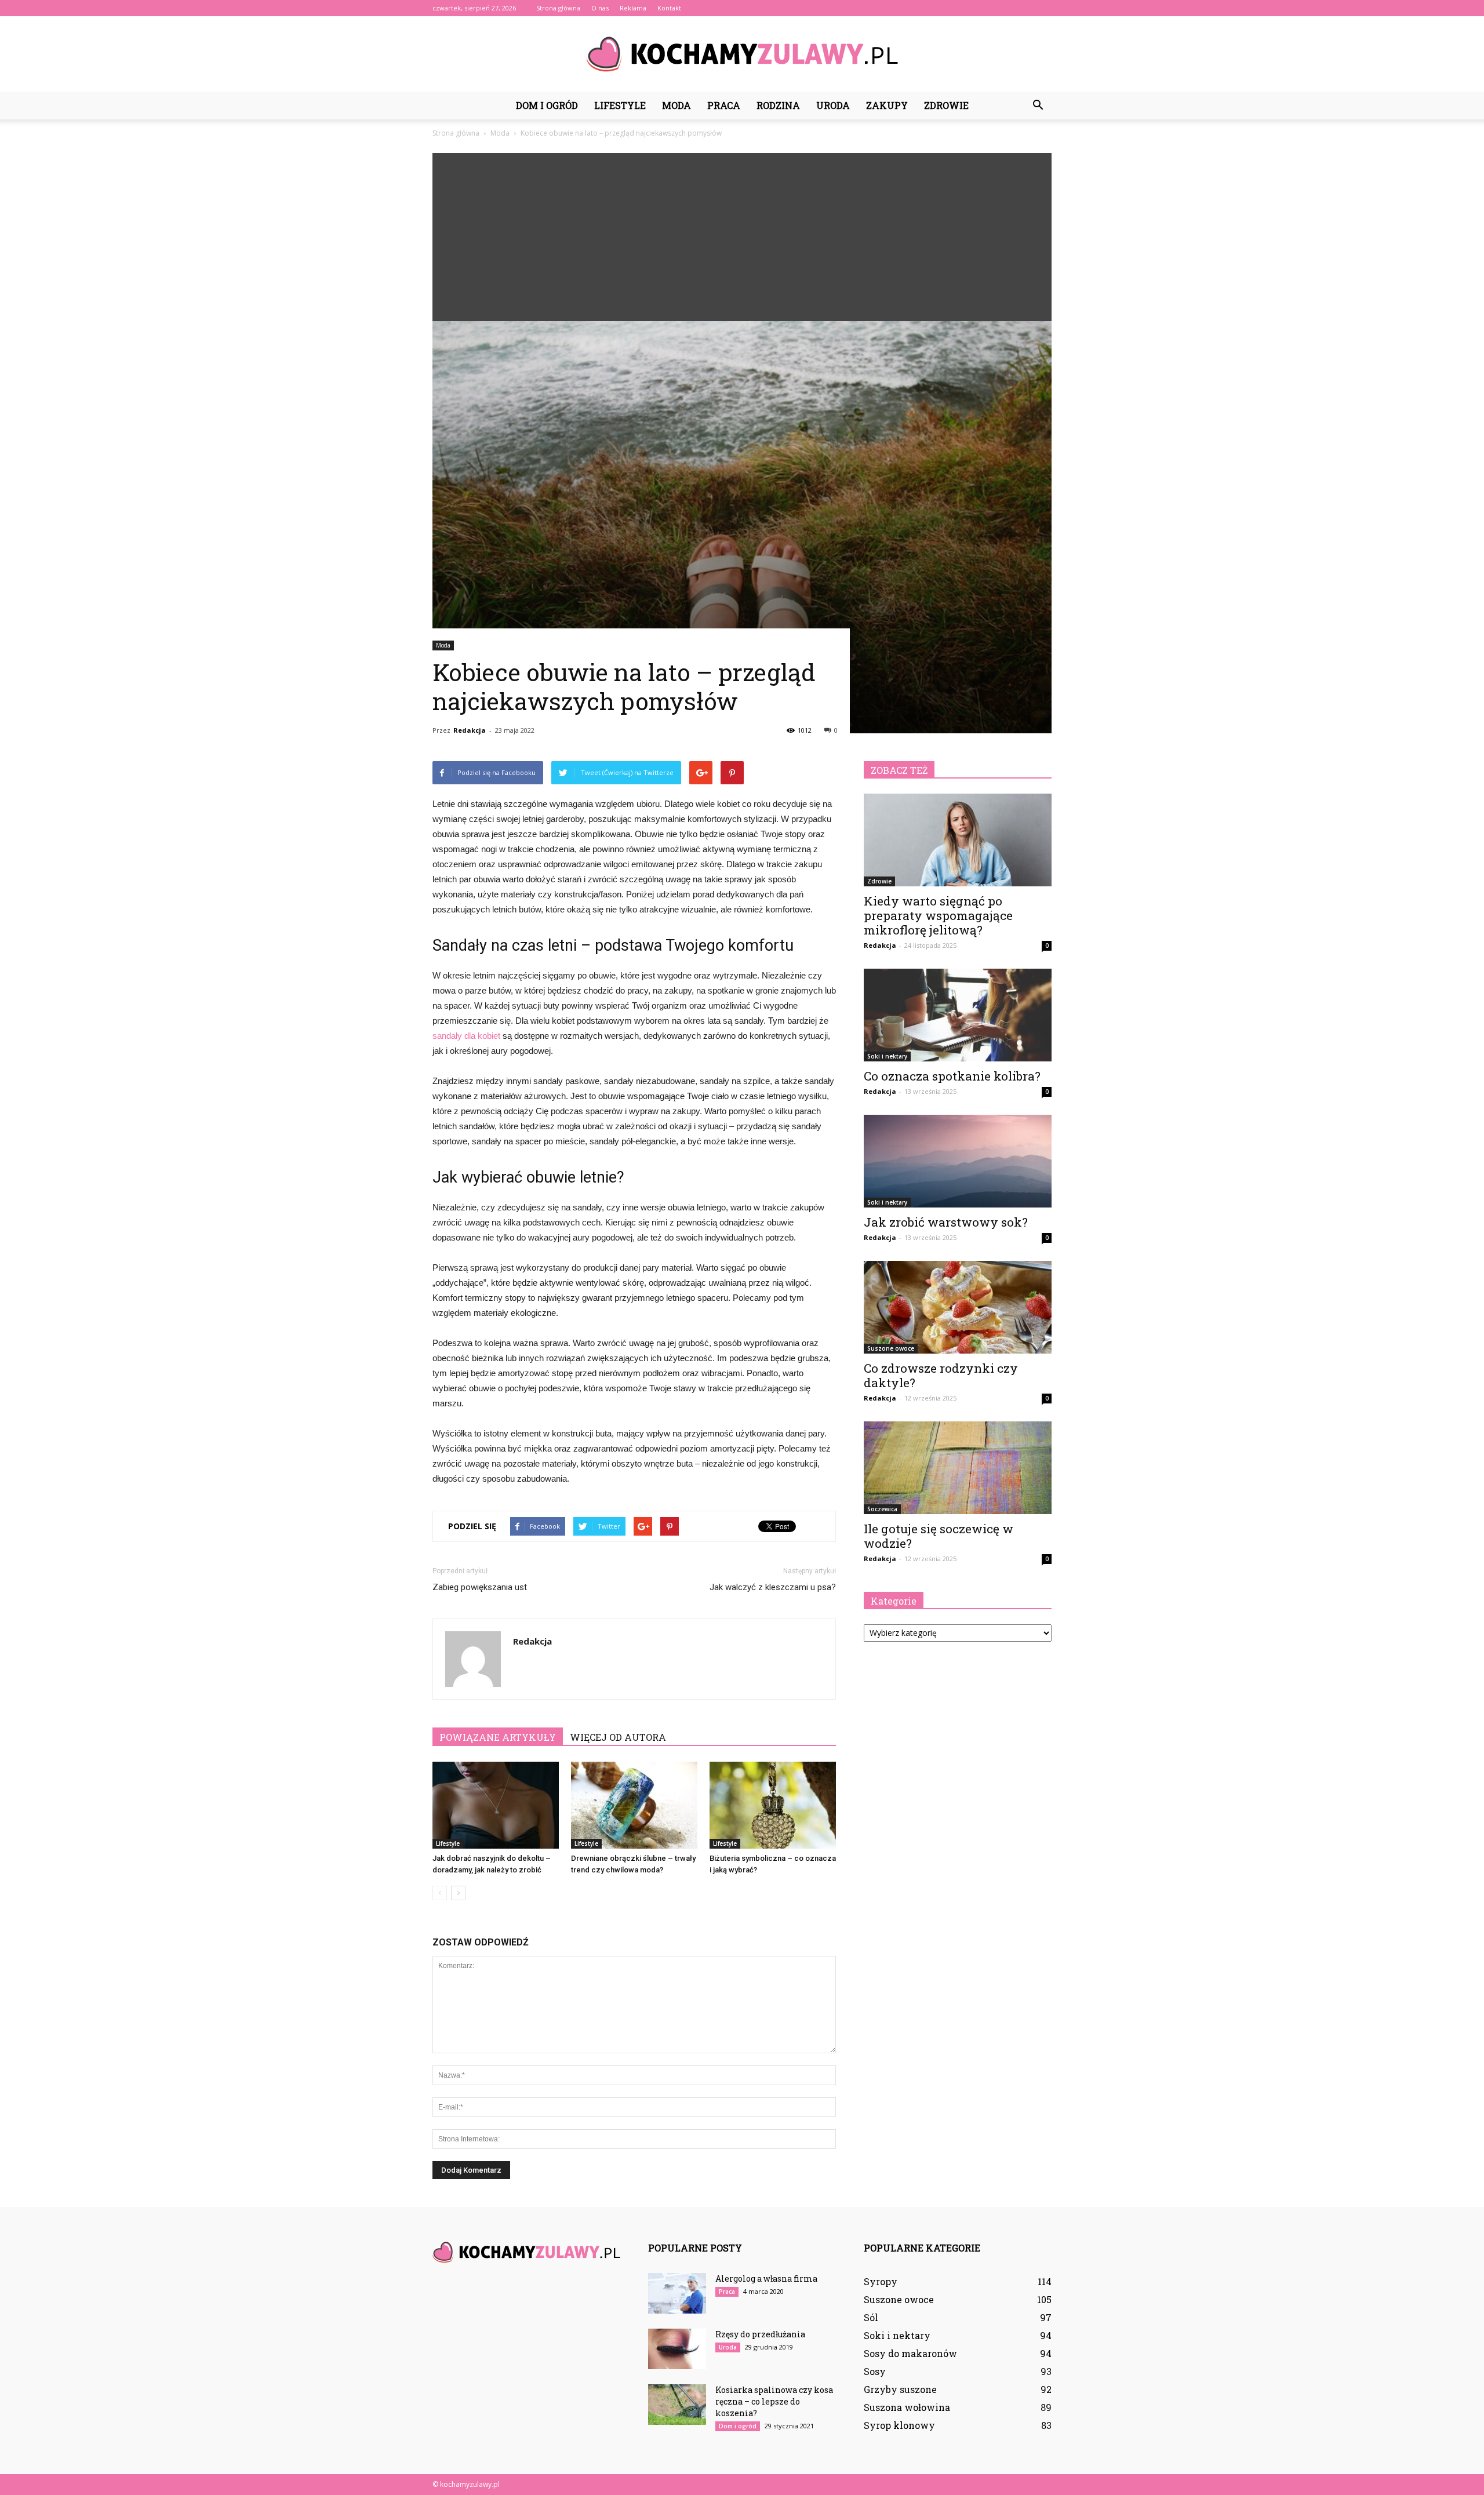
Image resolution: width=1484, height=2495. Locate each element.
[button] (1038, 106)
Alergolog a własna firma (766, 2278)
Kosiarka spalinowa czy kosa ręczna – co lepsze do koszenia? (774, 2401)
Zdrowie (946, 105)
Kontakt (669, 8)
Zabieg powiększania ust (480, 1587)
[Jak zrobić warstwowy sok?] (958, 1161)
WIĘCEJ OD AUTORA (618, 1737)
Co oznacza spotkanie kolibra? (952, 1076)
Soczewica (882, 1509)
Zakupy (887, 105)
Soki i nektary (887, 1056)
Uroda (833, 105)
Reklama (633, 8)
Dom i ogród (547, 105)
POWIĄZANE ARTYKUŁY (498, 1737)
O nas (600, 8)
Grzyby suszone (900, 2389)
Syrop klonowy (899, 2425)
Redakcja (470, 730)
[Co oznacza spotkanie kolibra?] (958, 1015)
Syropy (881, 2281)
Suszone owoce (891, 1348)
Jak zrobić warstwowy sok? (946, 1222)
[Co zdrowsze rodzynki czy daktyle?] (958, 1307)
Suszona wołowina (907, 2407)
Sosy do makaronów (910, 2353)
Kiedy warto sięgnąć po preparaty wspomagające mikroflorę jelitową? (938, 915)
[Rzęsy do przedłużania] (677, 2349)
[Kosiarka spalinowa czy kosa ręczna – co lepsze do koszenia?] (677, 2405)
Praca (724, 105)
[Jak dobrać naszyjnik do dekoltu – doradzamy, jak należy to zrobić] (496, 1805)
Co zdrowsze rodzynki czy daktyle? (941, 1375)
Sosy (875, 2371)
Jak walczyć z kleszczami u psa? (773, 1587)
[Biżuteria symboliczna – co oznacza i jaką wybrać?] (773, 1805)
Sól (871, 2317)
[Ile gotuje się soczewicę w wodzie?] (958, 1468)
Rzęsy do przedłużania (760, 2334)
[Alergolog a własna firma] (677, 2293)
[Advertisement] (742, 234)
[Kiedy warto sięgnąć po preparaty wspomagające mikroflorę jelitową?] (958, 840)
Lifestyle (620, 105)
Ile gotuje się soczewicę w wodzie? (939, 1536)
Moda (676, 105)
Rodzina (778, 105)
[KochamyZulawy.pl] (742, 54)
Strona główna (558, 8)
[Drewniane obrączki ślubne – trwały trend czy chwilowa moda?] (634, 1805)
